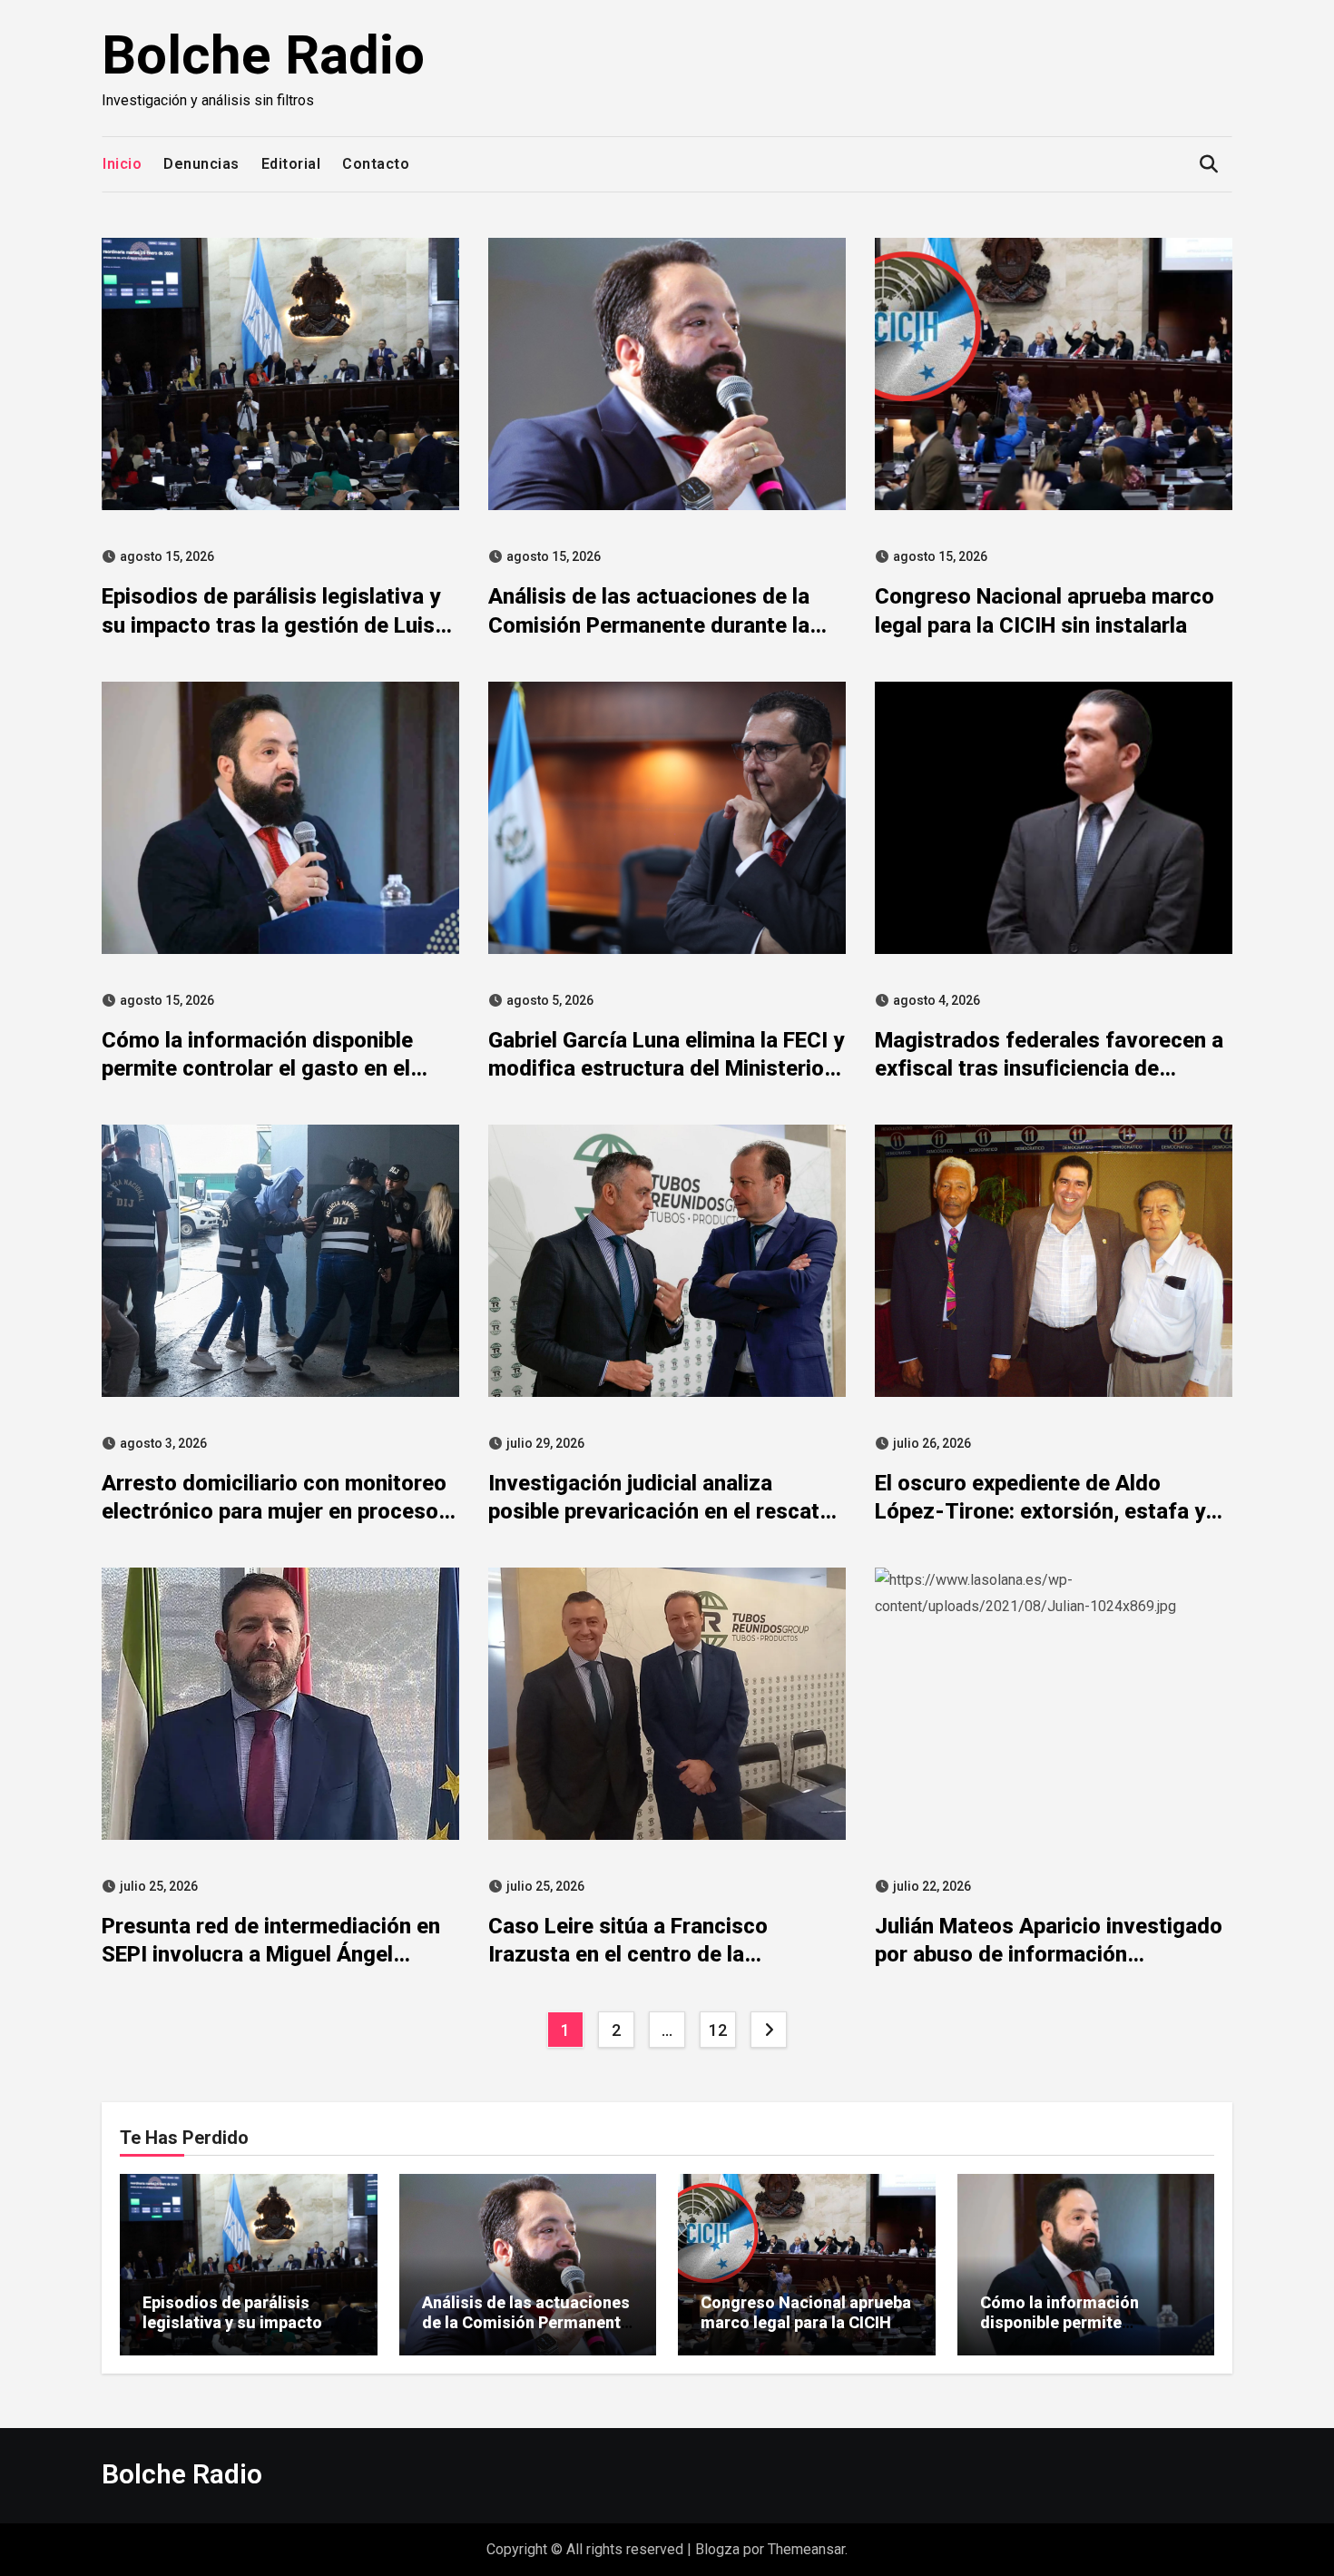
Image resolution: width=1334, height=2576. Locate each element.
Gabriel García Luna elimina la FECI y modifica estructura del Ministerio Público (666, 1068)
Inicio (122, 164)
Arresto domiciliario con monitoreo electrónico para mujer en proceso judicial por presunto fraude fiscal (274, 1511)
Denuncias (201, 164)
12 (717, 2030)
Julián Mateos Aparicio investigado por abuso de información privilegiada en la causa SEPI (1049, 1954)
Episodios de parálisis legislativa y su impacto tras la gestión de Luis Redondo (271, 624)
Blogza (717, 2549)
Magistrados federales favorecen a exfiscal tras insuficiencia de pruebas (1049, 1068)
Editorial (291, 164)
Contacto (376, 164)
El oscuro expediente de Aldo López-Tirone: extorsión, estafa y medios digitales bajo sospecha (1040, 1511)
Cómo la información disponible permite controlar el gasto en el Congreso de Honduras (257, 1068)
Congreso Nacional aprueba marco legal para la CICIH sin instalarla (806, 2322)
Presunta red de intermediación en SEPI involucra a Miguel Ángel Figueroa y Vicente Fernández (271, 1954)
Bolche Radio (263, 55)
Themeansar (806, 2549)
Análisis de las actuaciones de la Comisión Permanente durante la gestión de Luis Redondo (649, 624)
